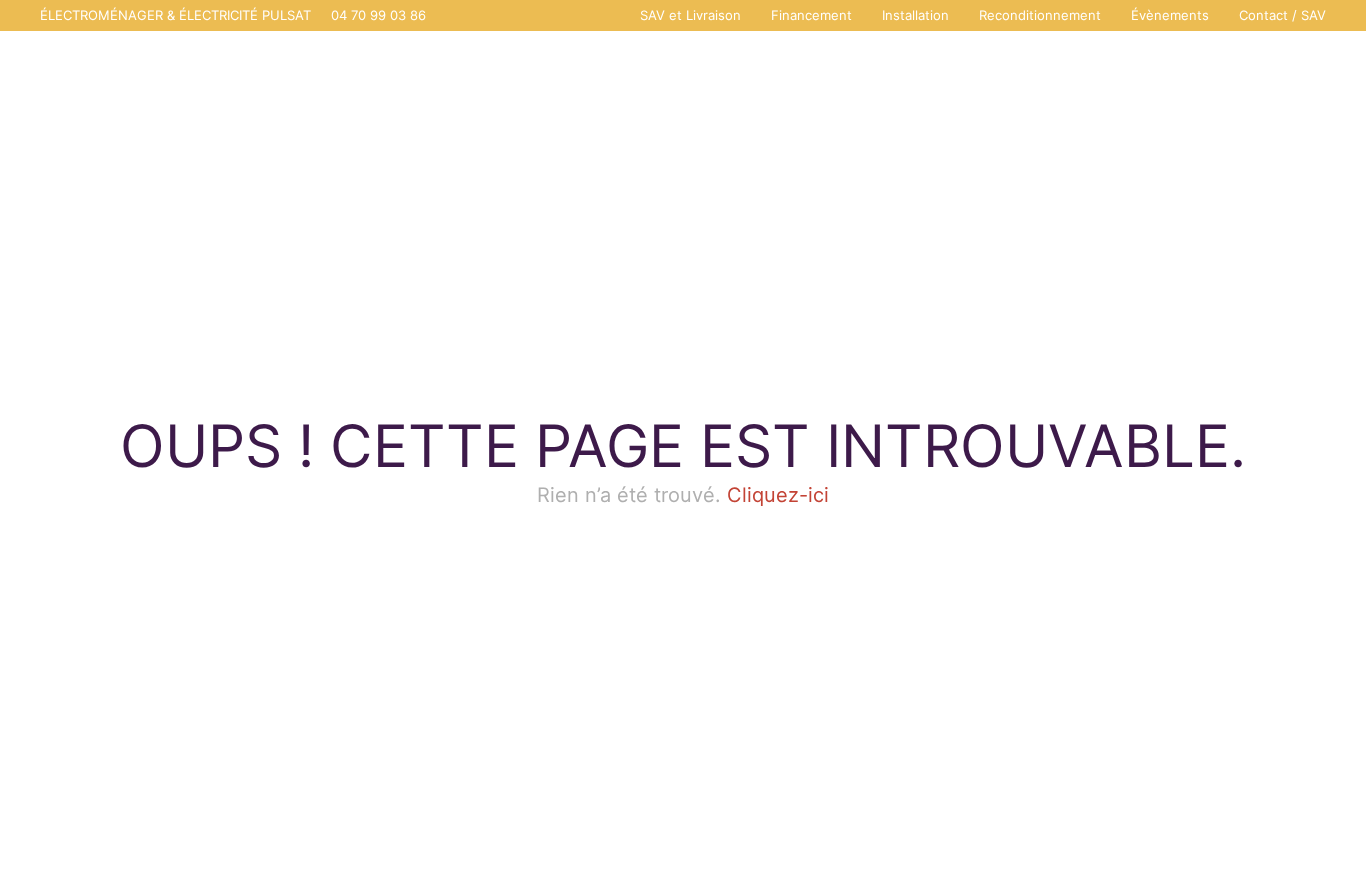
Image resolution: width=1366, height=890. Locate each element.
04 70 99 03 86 (378, 15)
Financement (811, 15)
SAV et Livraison (690, 15)
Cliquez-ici (778, 495)
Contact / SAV (1282, 15)
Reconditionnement (1040, 15)
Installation (915, 15)
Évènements (1170, 15)
